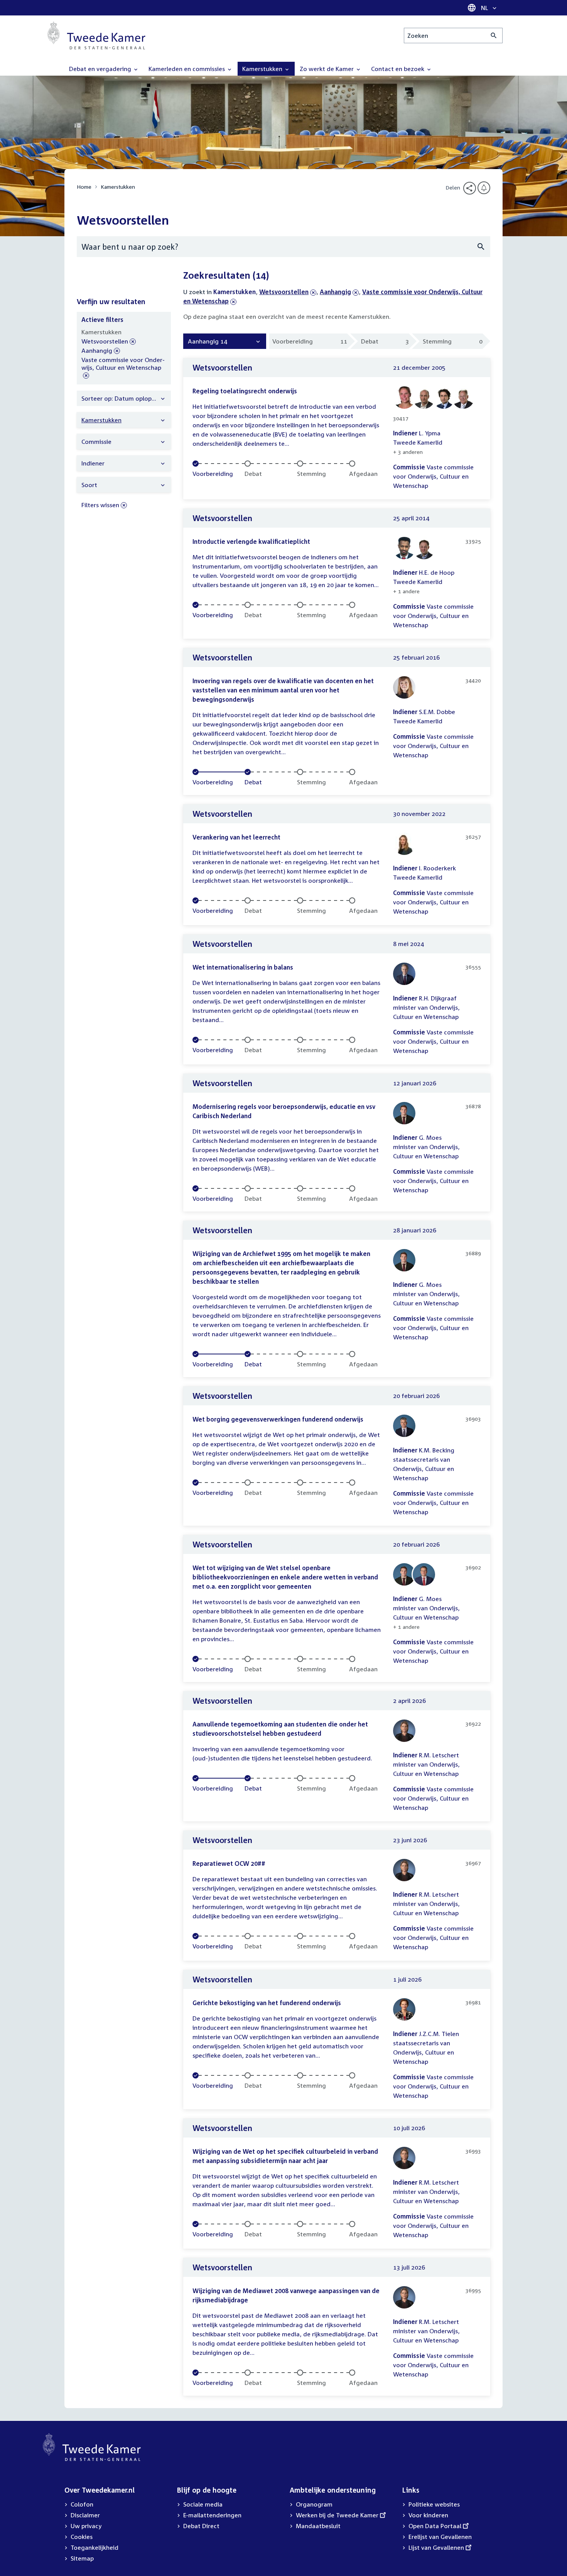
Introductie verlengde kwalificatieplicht (251, 542)
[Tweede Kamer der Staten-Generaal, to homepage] (96, 36)
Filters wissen (100, 505)
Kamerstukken (118, 187)
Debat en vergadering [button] (101, 69)
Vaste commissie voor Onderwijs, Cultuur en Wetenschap (123, 368)
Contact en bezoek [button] (398, 69)
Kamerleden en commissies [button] (187, 69)
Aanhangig (335, 292)
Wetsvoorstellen (284, 292)
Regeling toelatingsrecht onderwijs (245, 391)
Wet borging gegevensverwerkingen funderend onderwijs (278, 1419)
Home (84, 187)
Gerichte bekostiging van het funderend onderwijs (267, 2003)
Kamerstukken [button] (263, 69)
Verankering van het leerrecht (236, 837)
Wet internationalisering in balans (243, 967)
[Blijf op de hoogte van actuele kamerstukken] (484, 188)
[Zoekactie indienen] (494, 36)
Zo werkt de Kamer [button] (327, 69)
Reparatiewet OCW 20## (229, 1863)
